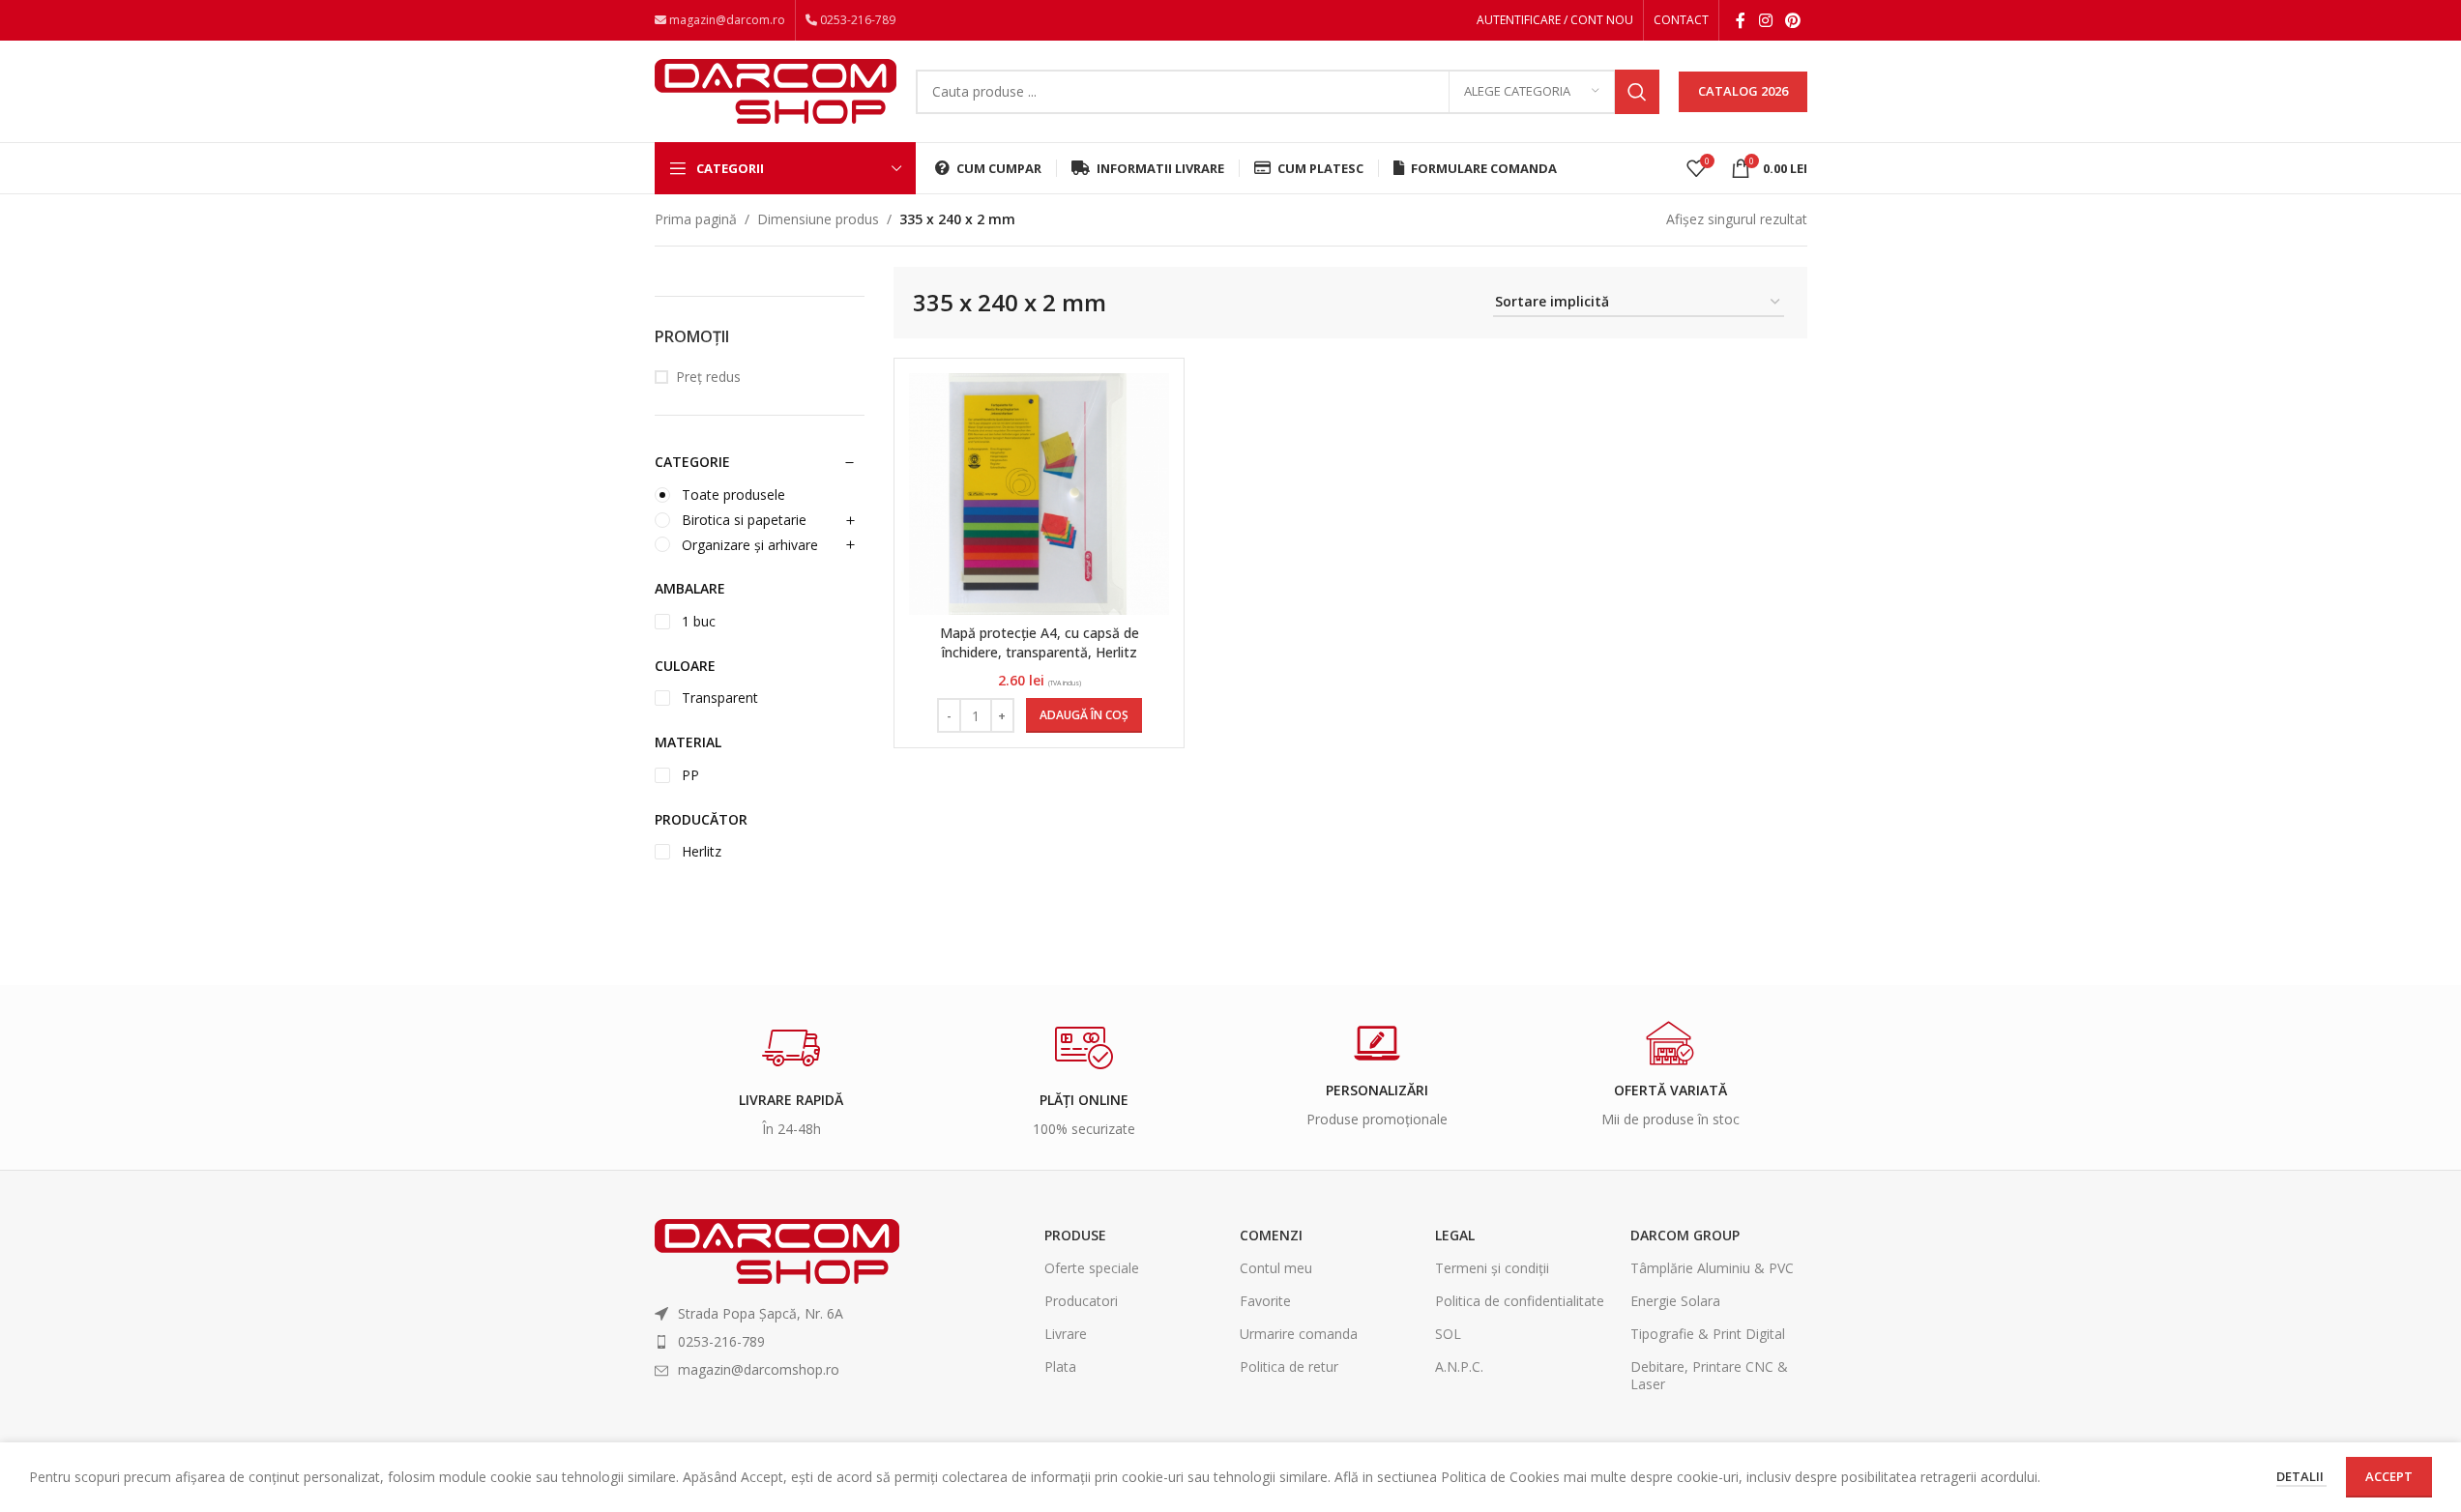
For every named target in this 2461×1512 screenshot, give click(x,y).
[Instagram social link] (1765, 20)
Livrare (1066, 1334)
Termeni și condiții (1492, 1268)
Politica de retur (1289, 1367)
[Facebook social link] (1741, 20)
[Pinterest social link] (1792, 20)
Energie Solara (1675, 1301)
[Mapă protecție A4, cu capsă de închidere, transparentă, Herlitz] (1040, 494)
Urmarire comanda (1299, 1334)
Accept (2389, 1476)
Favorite (1265, 1301)
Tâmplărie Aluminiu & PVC (1712, 1268)
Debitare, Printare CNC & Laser (1709, 1375)
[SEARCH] (1637, 92)
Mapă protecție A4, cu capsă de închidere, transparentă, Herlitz (1040, 642)
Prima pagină (696, 219)
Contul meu (1276, 1268)
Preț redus (708, 377)
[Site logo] (776, 89)
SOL (1448, 1334)
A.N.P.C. (1459, 1367)
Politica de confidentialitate (1520, 1301)
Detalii (2301, 1476)
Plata (1060, 1367)
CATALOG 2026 (1743, 91)
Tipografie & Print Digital (1708, 1334)
